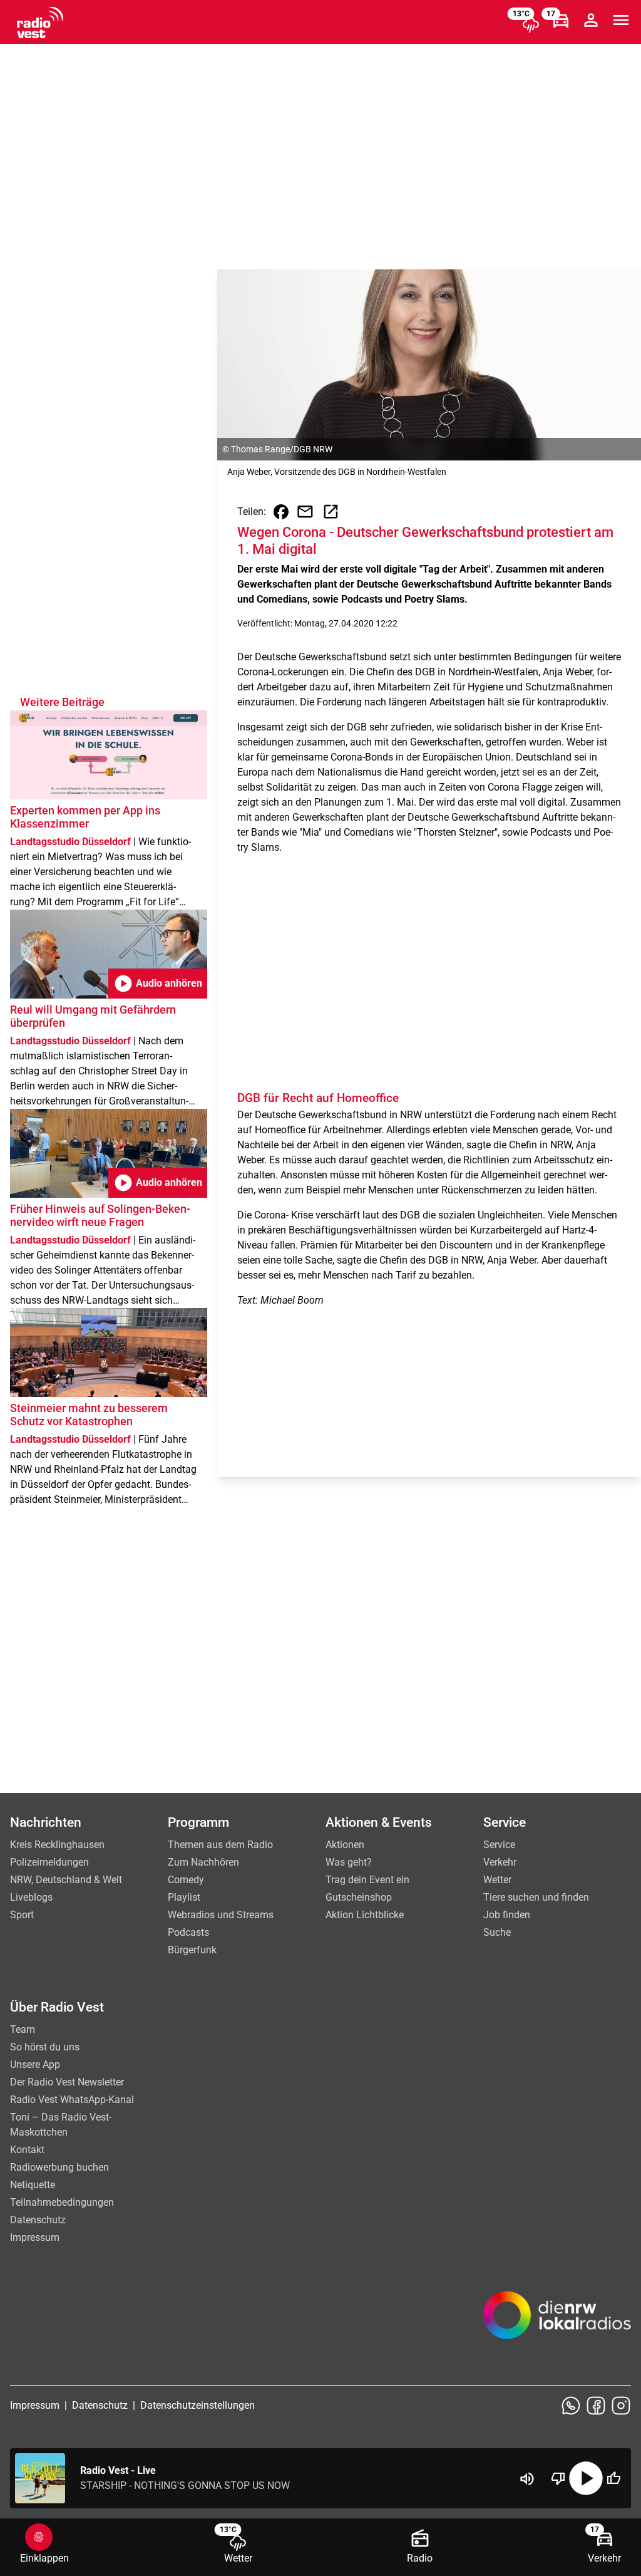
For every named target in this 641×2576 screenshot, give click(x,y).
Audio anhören (158, 984)
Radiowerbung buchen (59, 2167)
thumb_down (558, 2478)
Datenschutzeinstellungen (197, 2405)
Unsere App (35, 2064)
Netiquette (33, 2185)
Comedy (186, 1880)
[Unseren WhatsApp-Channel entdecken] (571, 2406)
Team (23, 2029)
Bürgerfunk (192, 1950)
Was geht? (349, 1862)
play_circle (586, 2478)
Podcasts (188, 1932)
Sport (22, 1915)
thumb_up (613, 2478)
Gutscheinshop (359, 1897)
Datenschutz (38, 2220)
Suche (497, 1932)
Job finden (507, 1915)
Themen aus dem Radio (220, 1845)
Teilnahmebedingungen (62, 2202)
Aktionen (345, 1845)
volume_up (527, 2479)
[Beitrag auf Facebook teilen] (281, 512)
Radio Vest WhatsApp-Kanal (72, 2100)
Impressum (35, 2237)
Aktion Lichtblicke (365, 1915)
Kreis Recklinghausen (57, 1845)
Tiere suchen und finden (536, 1897)
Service (499, 1845)
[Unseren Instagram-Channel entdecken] (621, 2406)
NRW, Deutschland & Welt (66, 1880)
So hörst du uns (45, 2047)
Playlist (184, 1897)
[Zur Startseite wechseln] (40, 23)
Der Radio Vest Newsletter (67, 2082)
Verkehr (500, 1862)
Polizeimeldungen (49, 1862)
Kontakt (27, 2150)
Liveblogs (31, 1897)
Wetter (497, 1880)
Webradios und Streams (221, 1915)
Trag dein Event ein (367, 1880)
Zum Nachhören (203, 1862)
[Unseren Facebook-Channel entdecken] (596, 2406)
